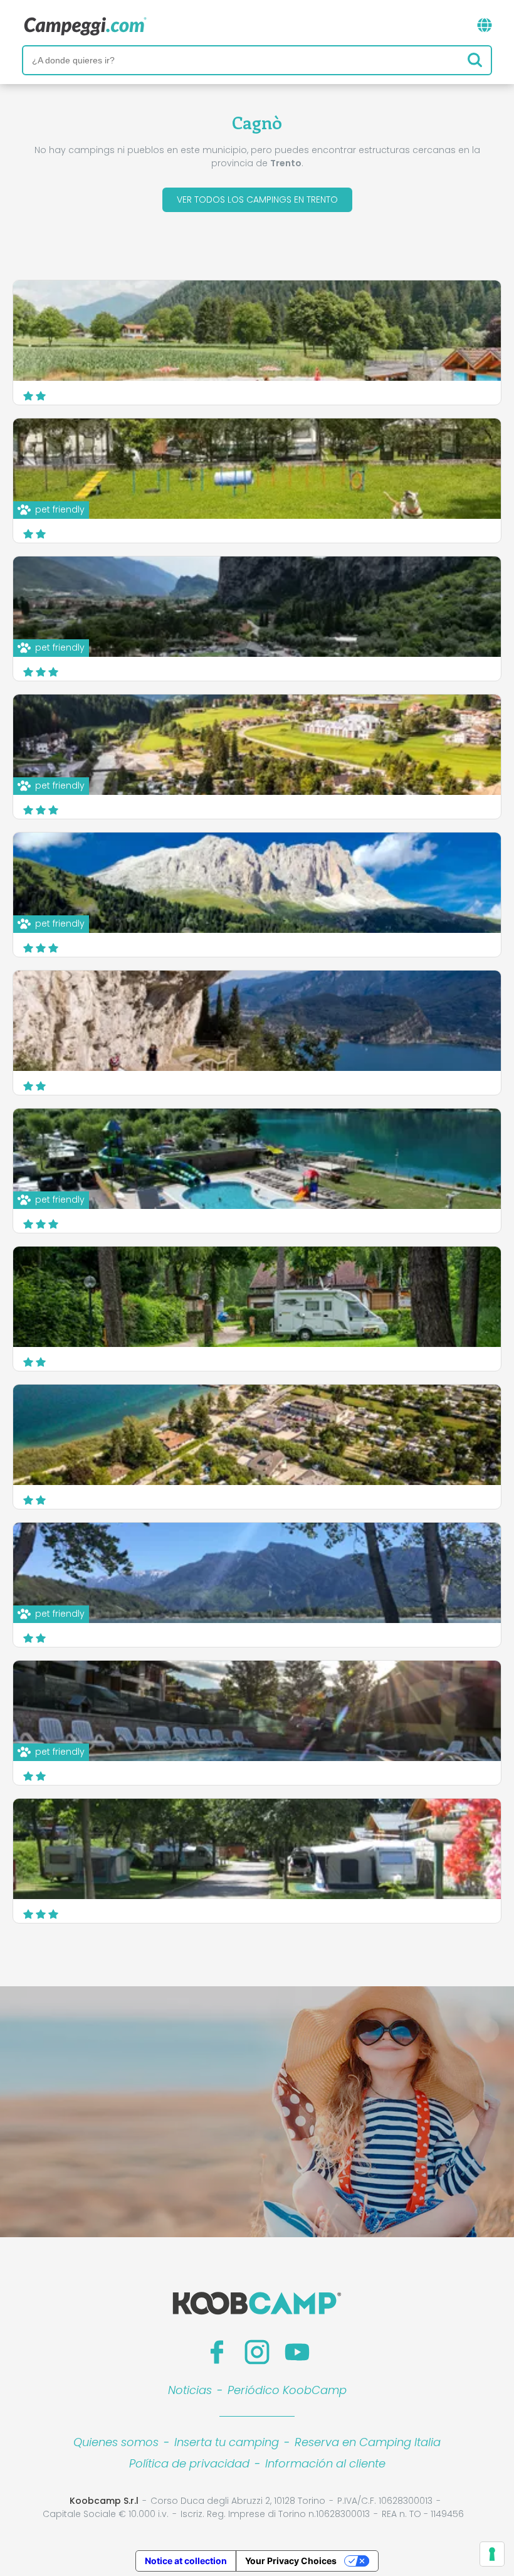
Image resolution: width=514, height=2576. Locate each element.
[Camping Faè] (257, 1849)
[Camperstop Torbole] (257, 1021)
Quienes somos (116, 2442)
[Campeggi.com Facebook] (217, 2352)
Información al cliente (325, 2463)
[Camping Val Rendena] (257, 331)
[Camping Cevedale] (257, 1297)
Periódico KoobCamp (287, 2390)
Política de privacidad (189, 2463)
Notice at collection (186, 2561)
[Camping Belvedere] (257, 1435)
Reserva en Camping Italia (368, 2442)
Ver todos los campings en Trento (257, 200)
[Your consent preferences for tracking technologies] (492, 2554)
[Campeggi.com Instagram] (257, 2352)
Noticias (190, 2390)
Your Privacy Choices (291, 2561)
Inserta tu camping (227, 2442)
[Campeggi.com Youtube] (297, 2352)
